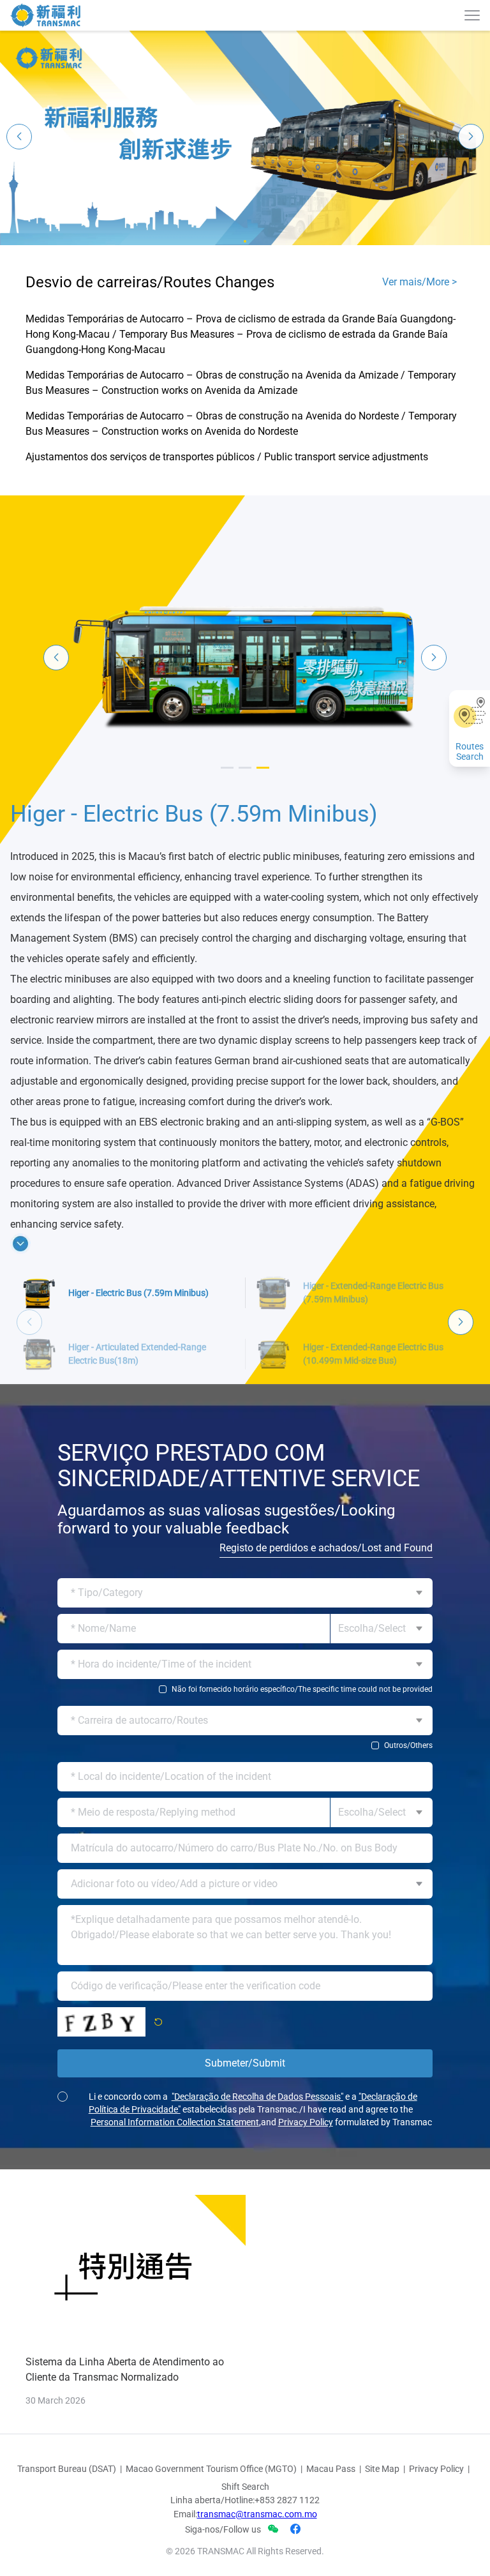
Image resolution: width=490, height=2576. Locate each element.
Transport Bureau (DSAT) (67, 2540)
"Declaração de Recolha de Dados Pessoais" (257, 2168)
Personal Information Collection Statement (175, 2194)
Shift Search (245, 2558)
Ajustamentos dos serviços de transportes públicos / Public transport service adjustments (227, 457)
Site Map (382, 2540)
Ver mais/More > (419, 282)
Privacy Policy (306, 2194)
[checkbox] (245, 1761)
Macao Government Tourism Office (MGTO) (211, 2540)
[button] (245, 241)
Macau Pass (331, 2540)
